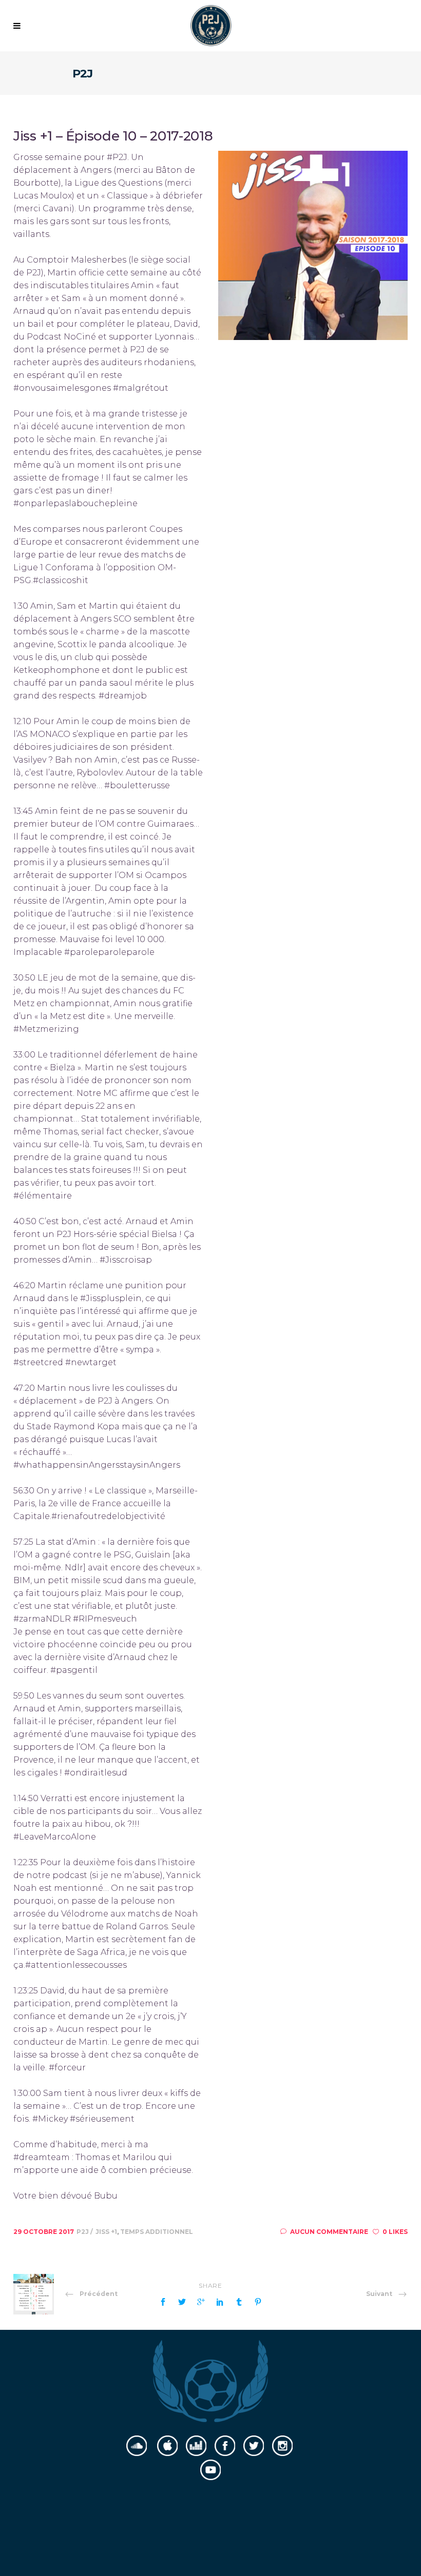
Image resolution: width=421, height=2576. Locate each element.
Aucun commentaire (329, 2232)
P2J (83, 2232)
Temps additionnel (157, 2232)
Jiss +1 (106, 2232)
